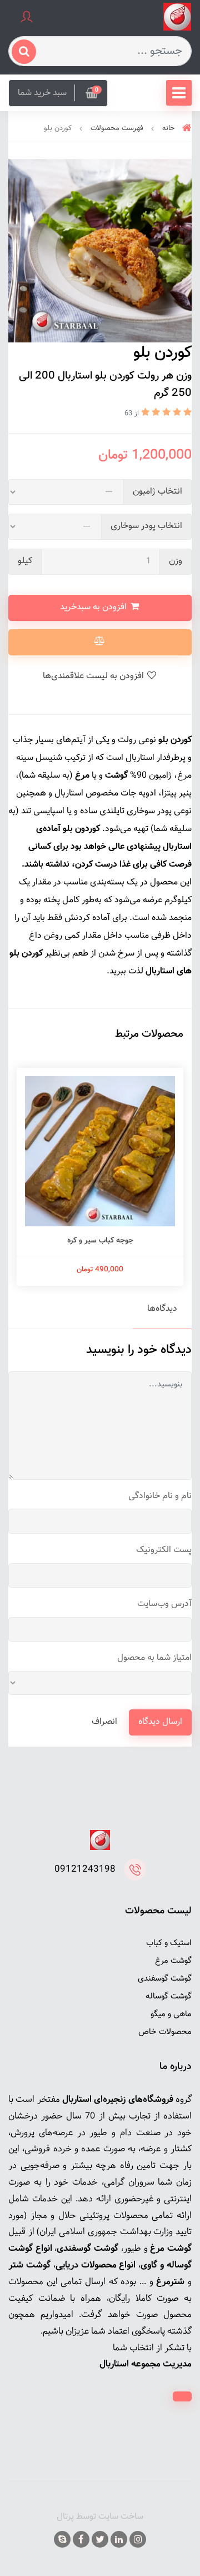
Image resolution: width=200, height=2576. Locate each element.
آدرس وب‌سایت (164, 1604)
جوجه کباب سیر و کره (100, 1241)
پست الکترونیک (164, 1550)
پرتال (65, 2517)
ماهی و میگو (171, 2014)
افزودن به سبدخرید (94, 607)
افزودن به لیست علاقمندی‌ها (94, 676)
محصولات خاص (165, 2032)
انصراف (104, 1722)
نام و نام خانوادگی (160, 1496)
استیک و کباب (169, 1943)
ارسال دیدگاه (160, 1722)
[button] (58, 93)
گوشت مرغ (173, 1961)
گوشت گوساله (169, 1996)
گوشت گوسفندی (165, 1979)
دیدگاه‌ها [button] (162, 1309)
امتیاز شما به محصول (154, 1658)
